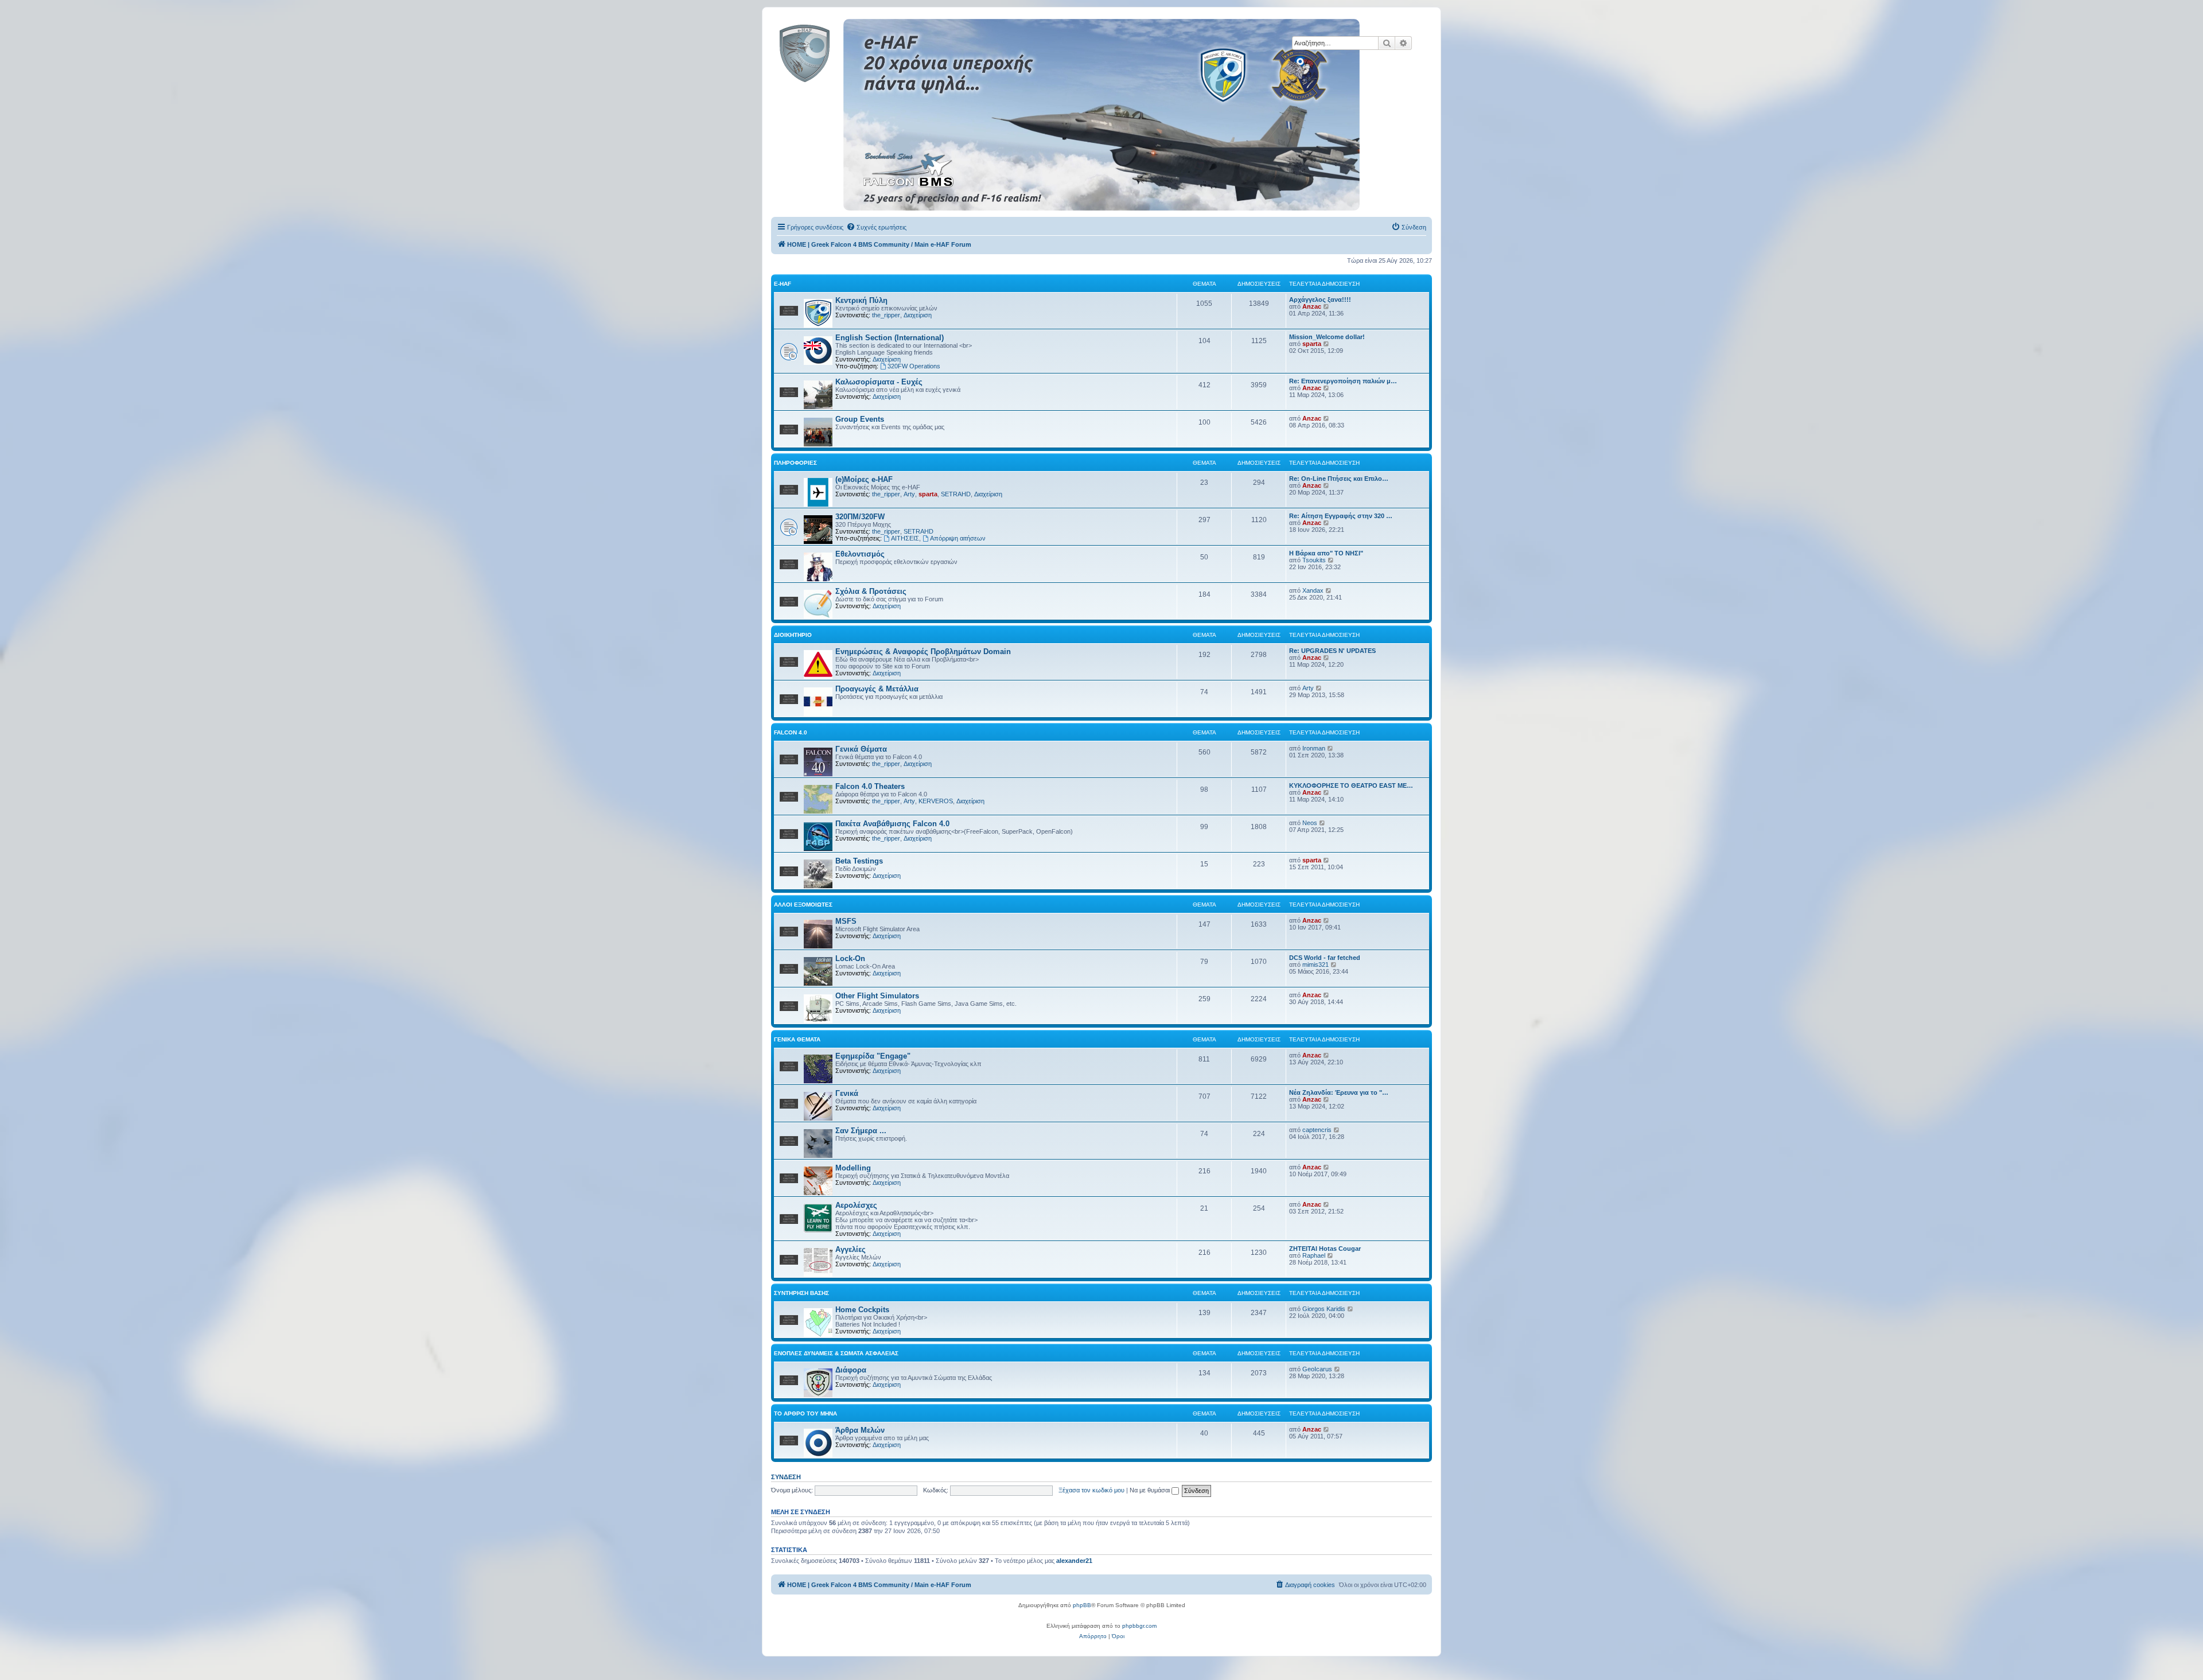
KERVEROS (936, 801)
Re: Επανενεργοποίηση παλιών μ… (1343, 381)
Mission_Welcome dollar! (1327, 337)
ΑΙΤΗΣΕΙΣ (905, 538)
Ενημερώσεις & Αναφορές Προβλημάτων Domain (923, 652)
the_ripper (886, 315)
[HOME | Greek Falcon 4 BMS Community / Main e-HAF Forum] (830, 51)
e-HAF (783, 284)
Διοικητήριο (793, 635)
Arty (909, 494)
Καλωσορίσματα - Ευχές (879, 382)
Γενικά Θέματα (861, 749)
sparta (1312, 344)
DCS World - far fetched (1325, 958)
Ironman (1314, 748)
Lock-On (850, 958)
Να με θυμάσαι (1151, 1490)
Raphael (1314, 1255)
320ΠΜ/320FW (860, 517)
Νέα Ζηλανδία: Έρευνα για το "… (1339, 1092)
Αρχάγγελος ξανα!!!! (1320, 300)
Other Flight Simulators (877, 996)
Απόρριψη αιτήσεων (958, 538)
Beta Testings (859, 861)
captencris (1317, 1130)
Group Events (860, 419)
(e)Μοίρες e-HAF (864, 479)
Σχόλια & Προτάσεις (871, 591)
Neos (1310, 823)
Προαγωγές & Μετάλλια (877, 689)
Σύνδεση (786, 1477)
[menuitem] (876, 227)
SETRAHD (956, 494)
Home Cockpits (862, 1310)
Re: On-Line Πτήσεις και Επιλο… (1339, 479)
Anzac (1312, 306)
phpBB (1082, 1605)
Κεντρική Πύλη (861, 300)
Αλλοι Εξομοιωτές (803, 905)
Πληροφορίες (795, 463)
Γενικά (847, 1093)
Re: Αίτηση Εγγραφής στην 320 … (1341, 516)
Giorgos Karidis (1324, 1309)
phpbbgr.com (1139, 1626)
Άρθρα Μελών (860, 1430)
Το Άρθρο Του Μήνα (805, 1413)
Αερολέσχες (856, 1205)
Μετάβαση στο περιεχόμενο (239, 63)
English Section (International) (890, 338)
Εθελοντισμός (860, 554)
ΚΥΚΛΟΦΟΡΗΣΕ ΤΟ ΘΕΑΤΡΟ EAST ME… (1351, 785)
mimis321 (1315, 965)
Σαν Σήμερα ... (861, 1131)
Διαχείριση (918, 315)
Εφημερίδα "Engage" (873, 1056)
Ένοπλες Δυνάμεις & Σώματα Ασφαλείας (836, 1353)
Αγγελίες (851, 1249)
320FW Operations (914, 366)
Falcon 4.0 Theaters (870, 786)
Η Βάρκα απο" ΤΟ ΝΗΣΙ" (1326, 553)
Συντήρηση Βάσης (801, 1293)
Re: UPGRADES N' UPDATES (1332, 651)
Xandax (1313, 590)
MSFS (846, 921)
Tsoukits (1314, 560)
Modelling (853, 1168)
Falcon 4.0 (791, 732)
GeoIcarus (1317, 1369)
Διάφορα (851, 1370)
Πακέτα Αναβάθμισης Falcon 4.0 (892, 824)
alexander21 (1074, 1561)
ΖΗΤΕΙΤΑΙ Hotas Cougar (1325, 1249)
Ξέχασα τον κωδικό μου (1091, 1490)
